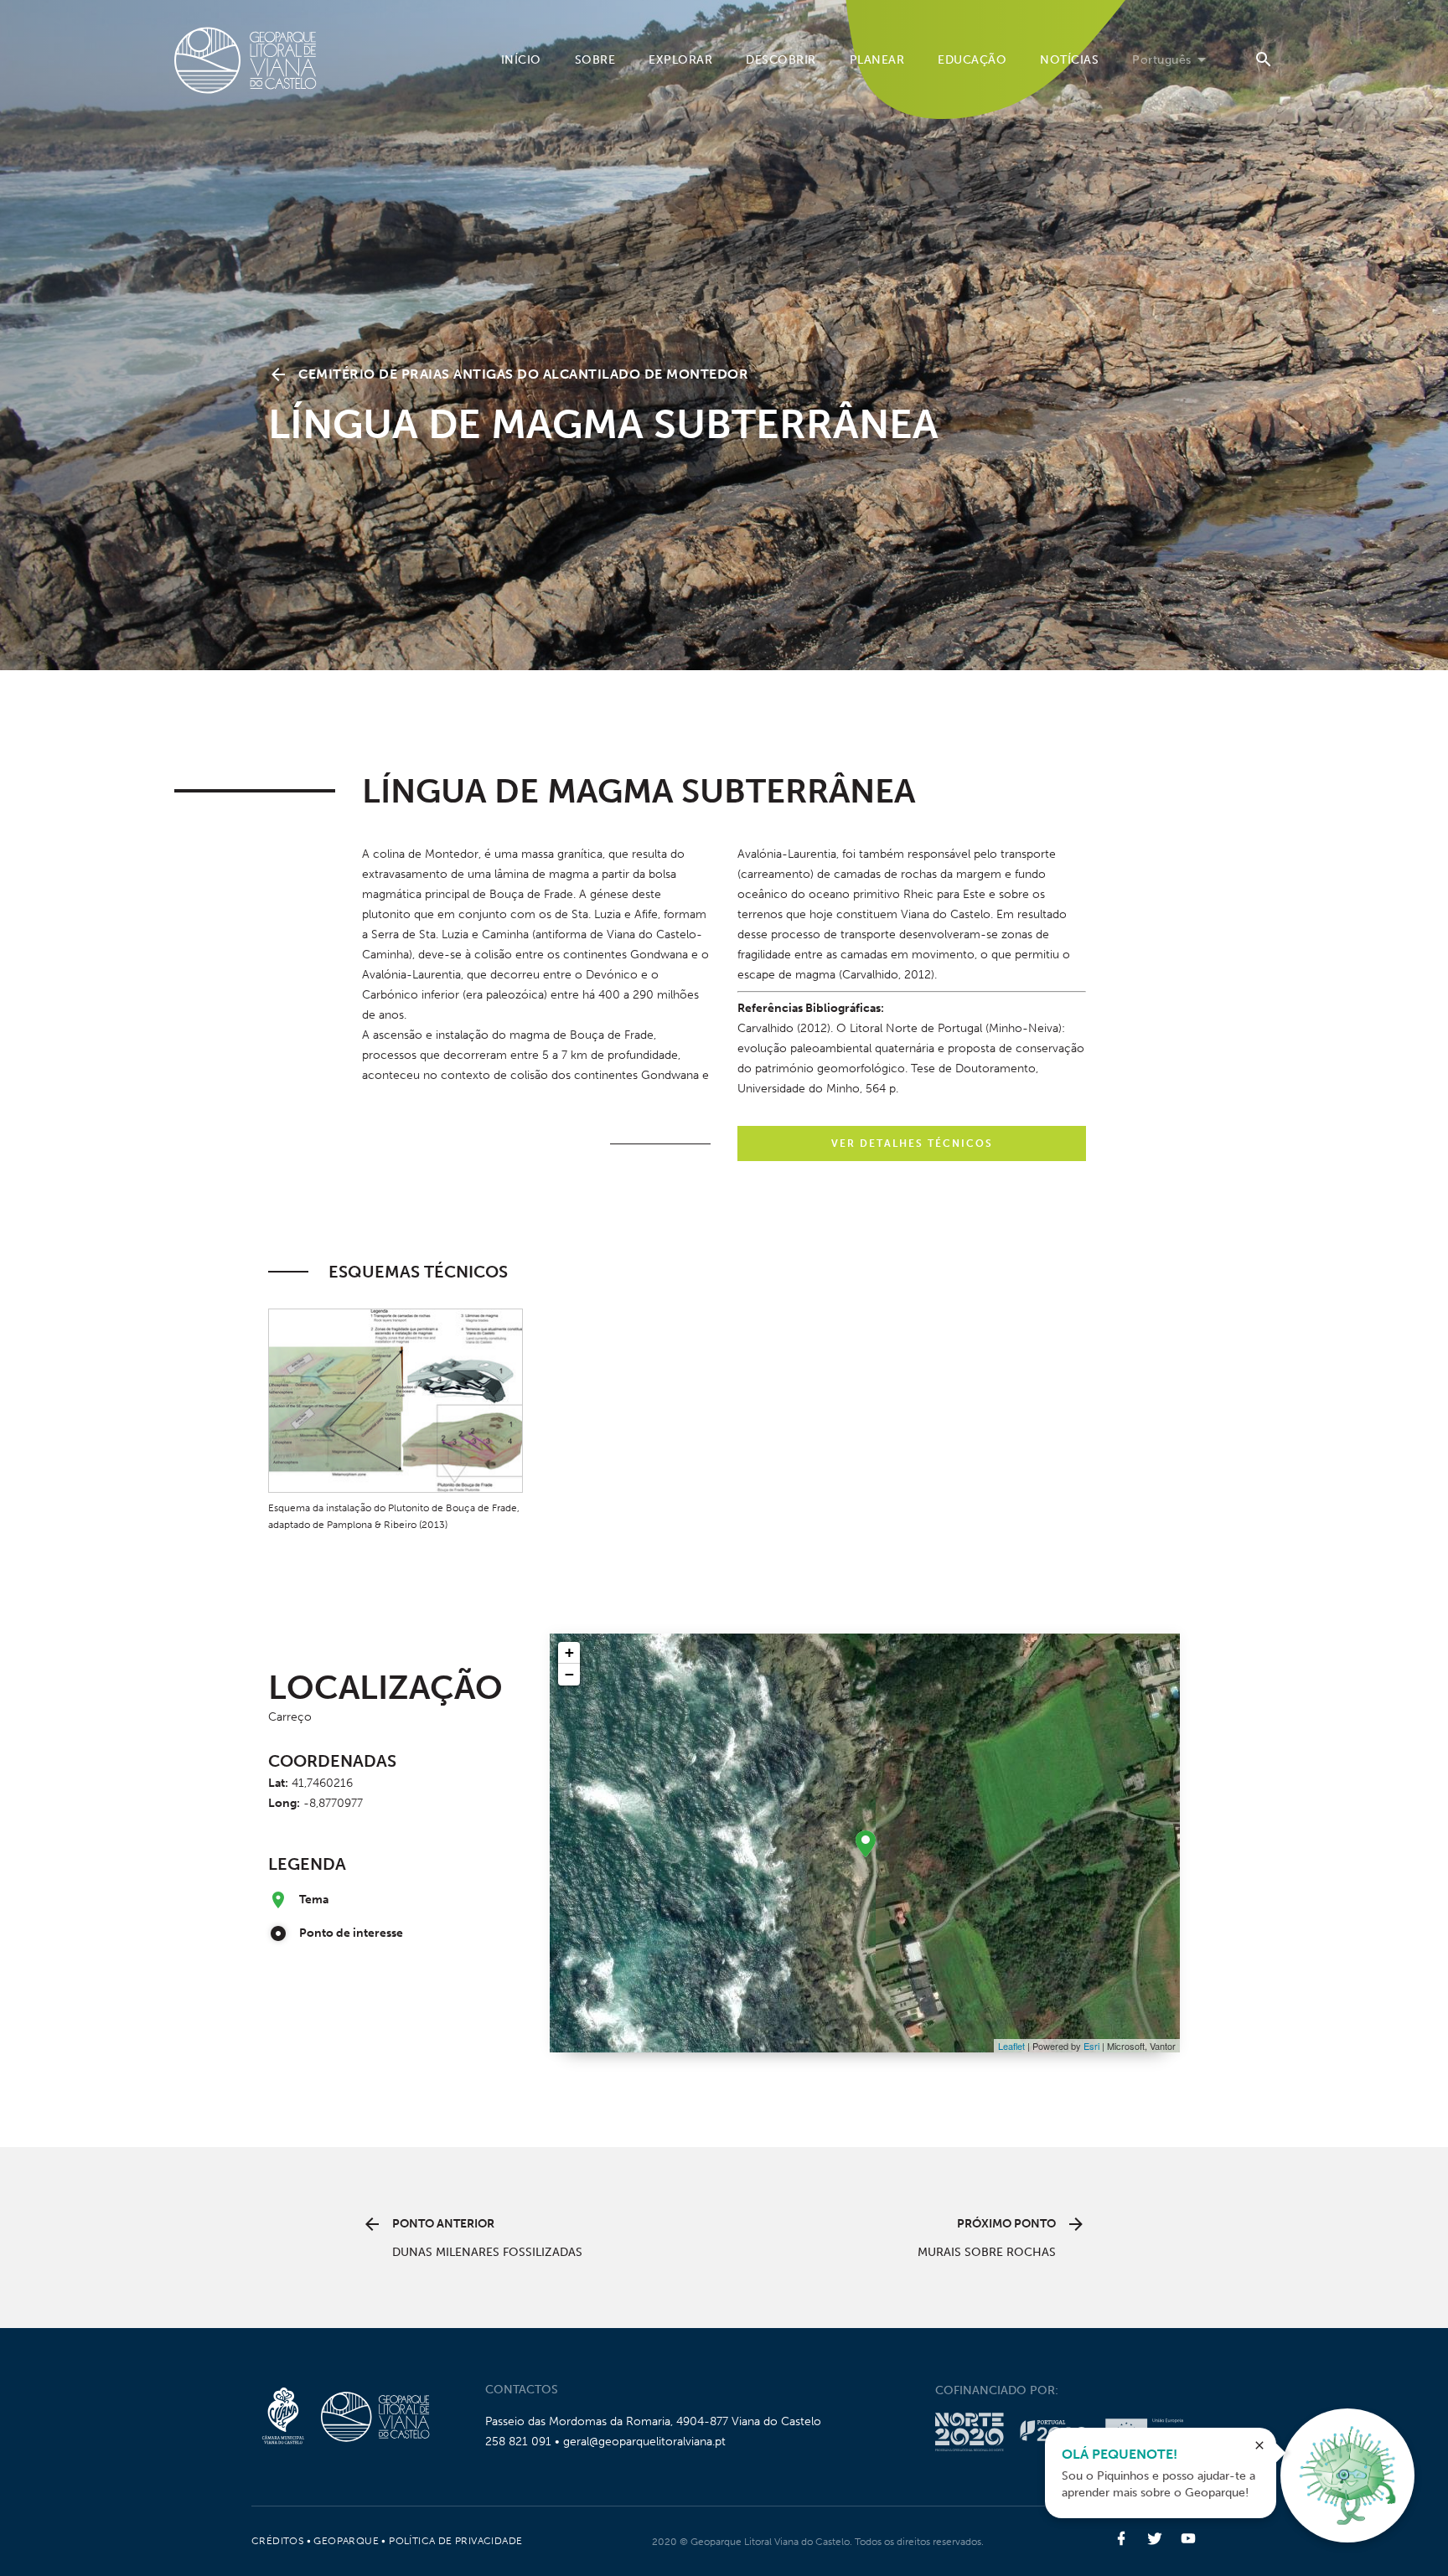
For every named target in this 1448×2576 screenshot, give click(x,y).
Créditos (277, 2541)
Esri (1091, 2046)
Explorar (680, 60)
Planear (877, 60)
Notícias (1069, 60)
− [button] (569, 1674)
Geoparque (346, 2541)
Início (521, 60)
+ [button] (569, 1652)
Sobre (595, 60)
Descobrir (781, 60)
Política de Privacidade (455, 2541)
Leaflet (1011, 2046)
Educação (972, 60)
